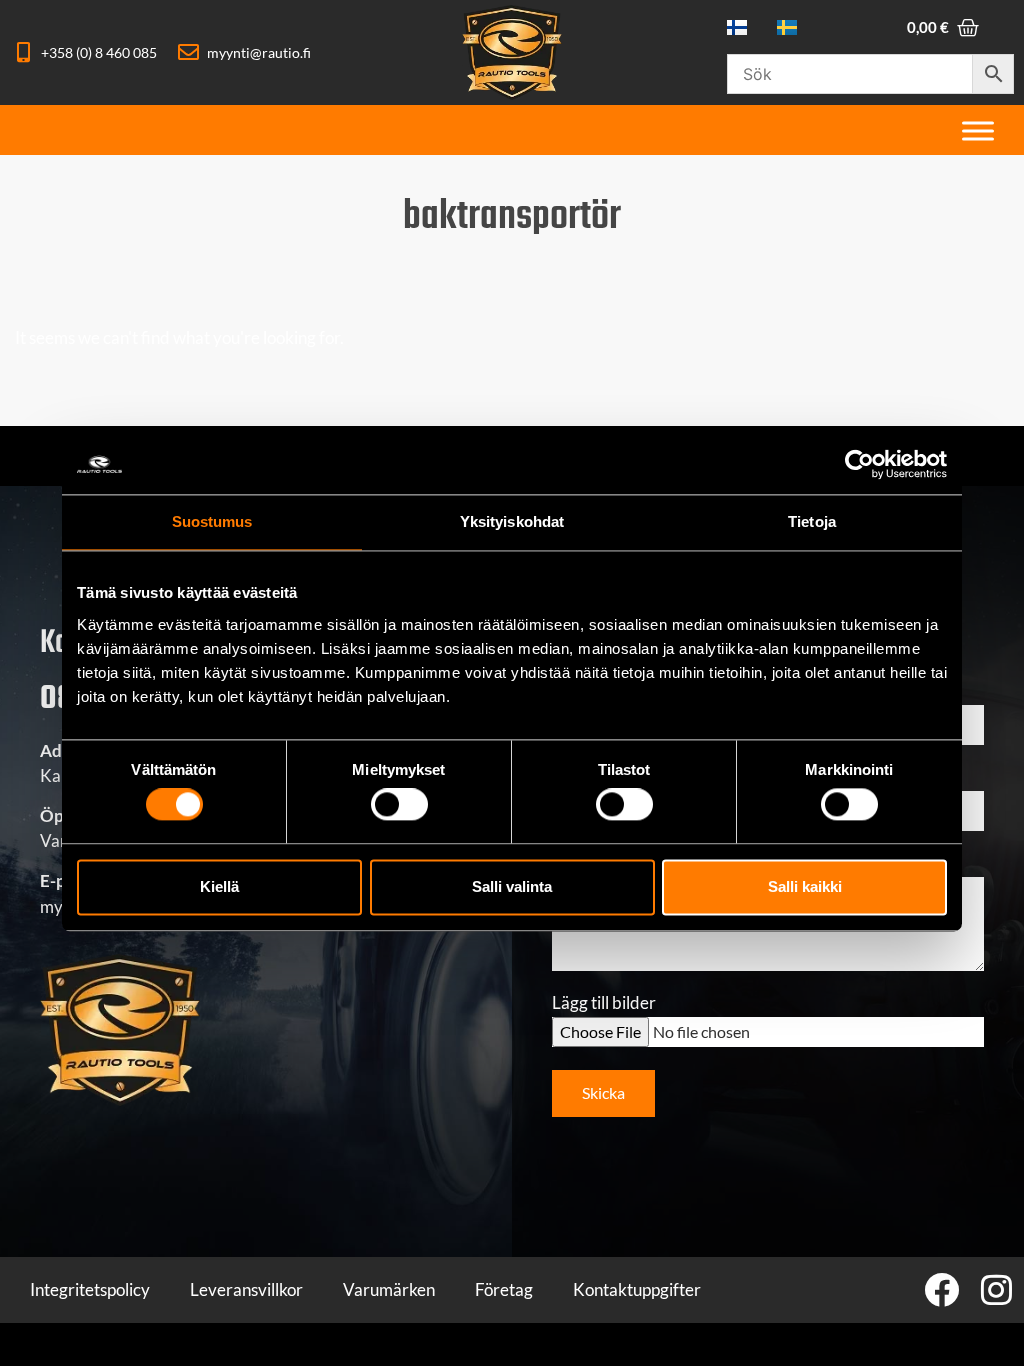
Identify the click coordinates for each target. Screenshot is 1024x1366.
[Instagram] (996, 1289)
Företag (504, 1289)
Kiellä (219, 886)
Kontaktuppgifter (637, 1289)
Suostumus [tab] (212, 521)
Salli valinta (512, 886)
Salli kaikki (805, 886)
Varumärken (389, 1289)
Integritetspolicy (90, 1289)
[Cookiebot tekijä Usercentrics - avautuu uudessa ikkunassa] (859, 464)
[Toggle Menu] (978, 130)
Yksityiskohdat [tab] (512, 521)
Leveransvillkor (246, 1289)
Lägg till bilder (604, 1003)
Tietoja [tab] (812, 521)
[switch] (399, 805)
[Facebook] (941, 1289)
